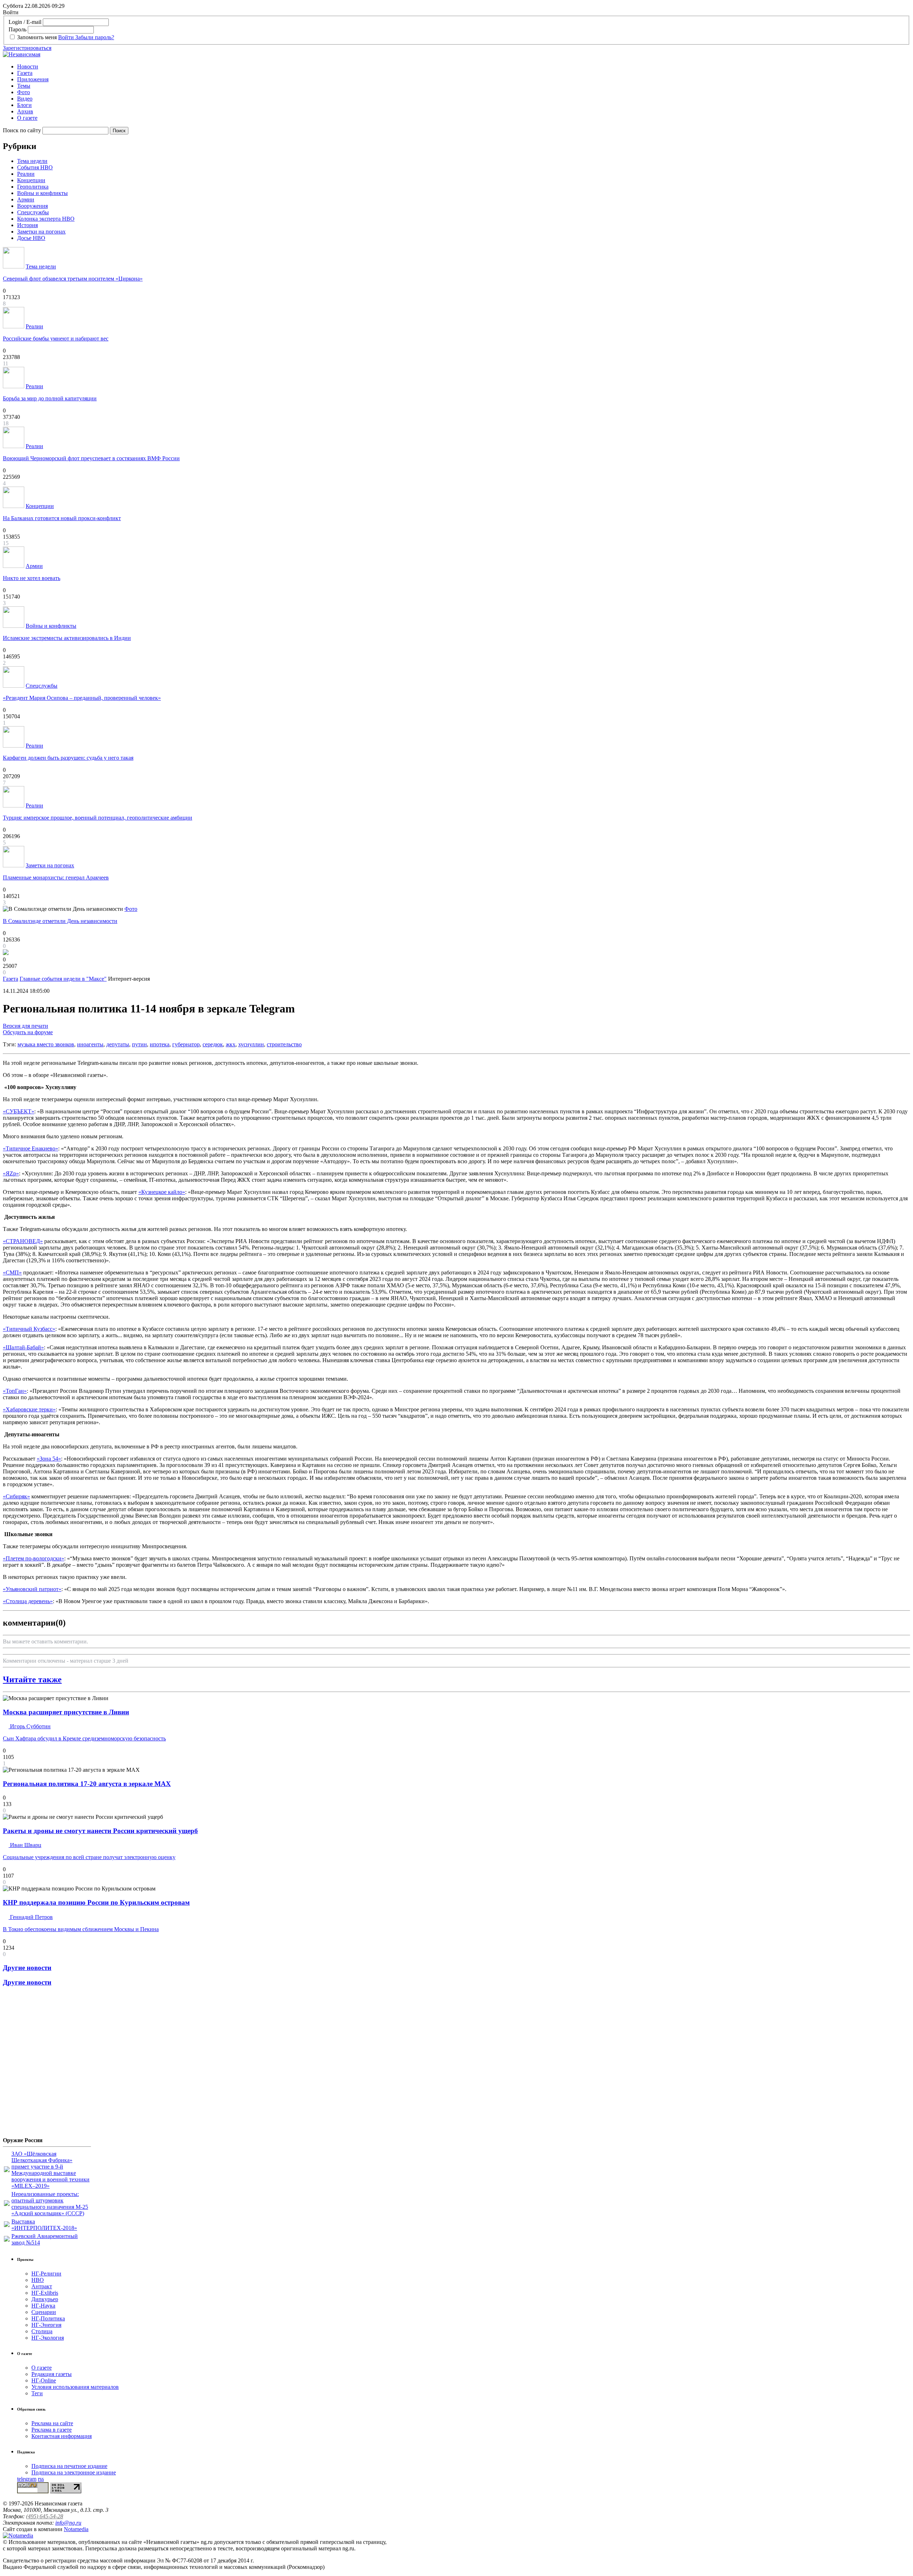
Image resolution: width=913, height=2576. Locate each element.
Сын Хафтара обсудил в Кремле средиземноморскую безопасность (84, 1738)
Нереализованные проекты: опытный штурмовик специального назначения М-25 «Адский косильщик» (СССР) (50, 2204)
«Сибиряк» (16, 1496)
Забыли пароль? (95, 37)
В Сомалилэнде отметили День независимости (60, 921)
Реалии (26, 174)
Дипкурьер (45, 2299)
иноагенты (90, 1044)
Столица (42, 2331)
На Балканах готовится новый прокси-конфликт (62, 518)
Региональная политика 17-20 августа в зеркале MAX (87, 1784)
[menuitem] (464, 67)
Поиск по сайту (22, 130)
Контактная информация (62, 2436)
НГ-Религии (46, 2274)
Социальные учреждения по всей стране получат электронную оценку (89, 1857)
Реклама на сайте (52, 2423)
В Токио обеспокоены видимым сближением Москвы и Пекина (81, 1929)
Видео (25, 99)
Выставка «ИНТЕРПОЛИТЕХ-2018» (44, 2225)
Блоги (24, 105)
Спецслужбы (33, 212)
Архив (25, 111)
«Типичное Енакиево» (30, 1148)
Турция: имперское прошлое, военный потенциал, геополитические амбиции (98, 818)
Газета (25, 73)
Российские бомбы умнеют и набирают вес (56, 338)
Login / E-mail (25, 22)
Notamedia (76, 2529)
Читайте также (32, 1679)
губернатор (186, 1044)
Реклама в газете (52, 2430)
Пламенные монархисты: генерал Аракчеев (56, 878)
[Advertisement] (46, 2064)
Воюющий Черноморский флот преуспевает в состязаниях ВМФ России (91, 458)
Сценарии (44, 2312)
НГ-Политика (48, 2318)
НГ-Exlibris (45, 2293)
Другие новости (27, 1968)
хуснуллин (251, 1044)
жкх (231, 1044)
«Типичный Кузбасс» (29, 1329)
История (27, 225)
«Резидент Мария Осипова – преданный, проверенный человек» (82, 698)
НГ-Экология (48, 2338)
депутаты (118, 1044)
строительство (284, 1044)
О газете (27, 118)
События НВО (35, 167)
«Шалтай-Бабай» (23, 1347)
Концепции (31, 180)
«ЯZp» (11, 1173)
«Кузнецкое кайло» (162, 1192)
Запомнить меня (37, 37)
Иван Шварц (25, 1845)
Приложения (33, 79)
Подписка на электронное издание (74, 2472)
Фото (24, 92)
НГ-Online (44, 2380)
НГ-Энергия (46, 2325)
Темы (24, 86)
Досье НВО (31, 238)
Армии (26, 199)
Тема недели (32, 161)
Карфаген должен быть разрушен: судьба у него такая (68, 758)
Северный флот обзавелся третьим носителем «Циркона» (73, 279)
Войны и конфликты (42, 193)
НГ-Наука (43, 2306)
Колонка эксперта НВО (46, 219)
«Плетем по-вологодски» (34, 1558)
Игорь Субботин (30, 1726)
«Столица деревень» (28, 1601)
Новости (28, 66)
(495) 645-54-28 (45, 2516)
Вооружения (32, 206)
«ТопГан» (15, 1391)
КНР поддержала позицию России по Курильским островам (96, 1902)
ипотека (160, 1044)
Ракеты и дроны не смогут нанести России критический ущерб (100, 1831)
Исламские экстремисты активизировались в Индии (67, 638)
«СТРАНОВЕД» (23, 1241)
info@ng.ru (68, 2523)
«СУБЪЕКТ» (19, 1111)
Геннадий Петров (31, 1917)
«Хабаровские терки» (29, 1409)
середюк (213, 1044)
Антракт (42, 2286)
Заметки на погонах (41, 232)
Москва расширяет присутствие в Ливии (66, 1712)
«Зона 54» (49, 1459)
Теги (37, 2393)
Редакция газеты (52, 2374)
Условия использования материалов (75, 2387)
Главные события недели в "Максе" (63, 979)
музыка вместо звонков (46, 1044)
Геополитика (33, 187)
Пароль (17, 29)
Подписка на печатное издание (69, 2466)
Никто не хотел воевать (32, 578)
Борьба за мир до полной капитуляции (50, 398)
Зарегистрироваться (27, 48)
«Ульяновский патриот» (32, 1589)
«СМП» (12, 1272)
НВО (38, 2280)
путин (139, 1044)
